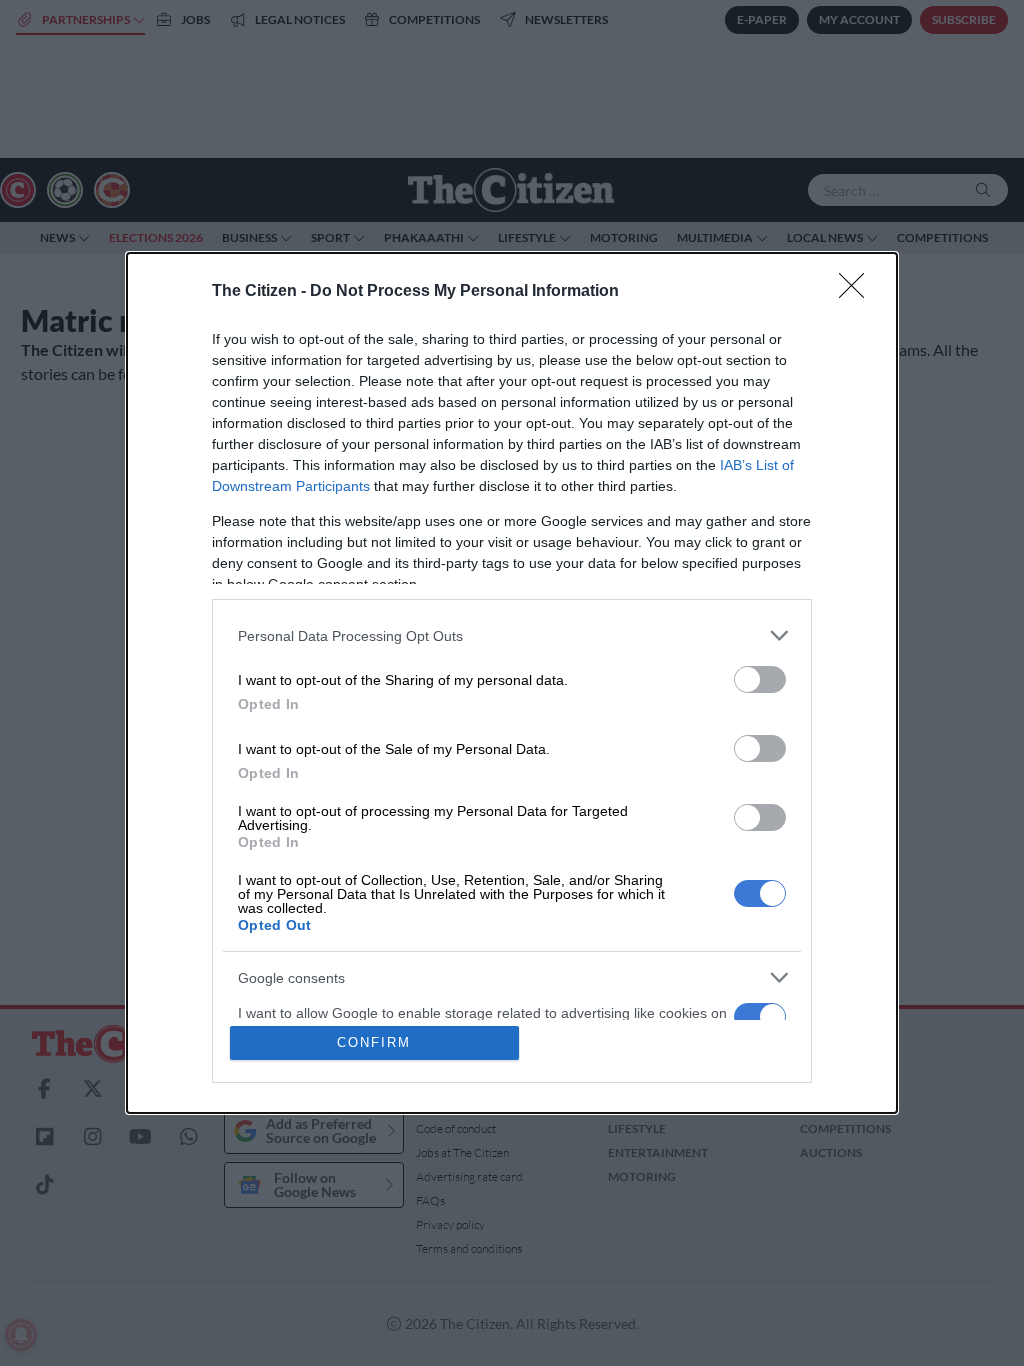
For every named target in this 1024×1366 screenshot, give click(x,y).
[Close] (858, 292)
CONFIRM (374, 1042)
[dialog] (512, 683)
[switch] (760, 679)
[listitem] (512, 635)
